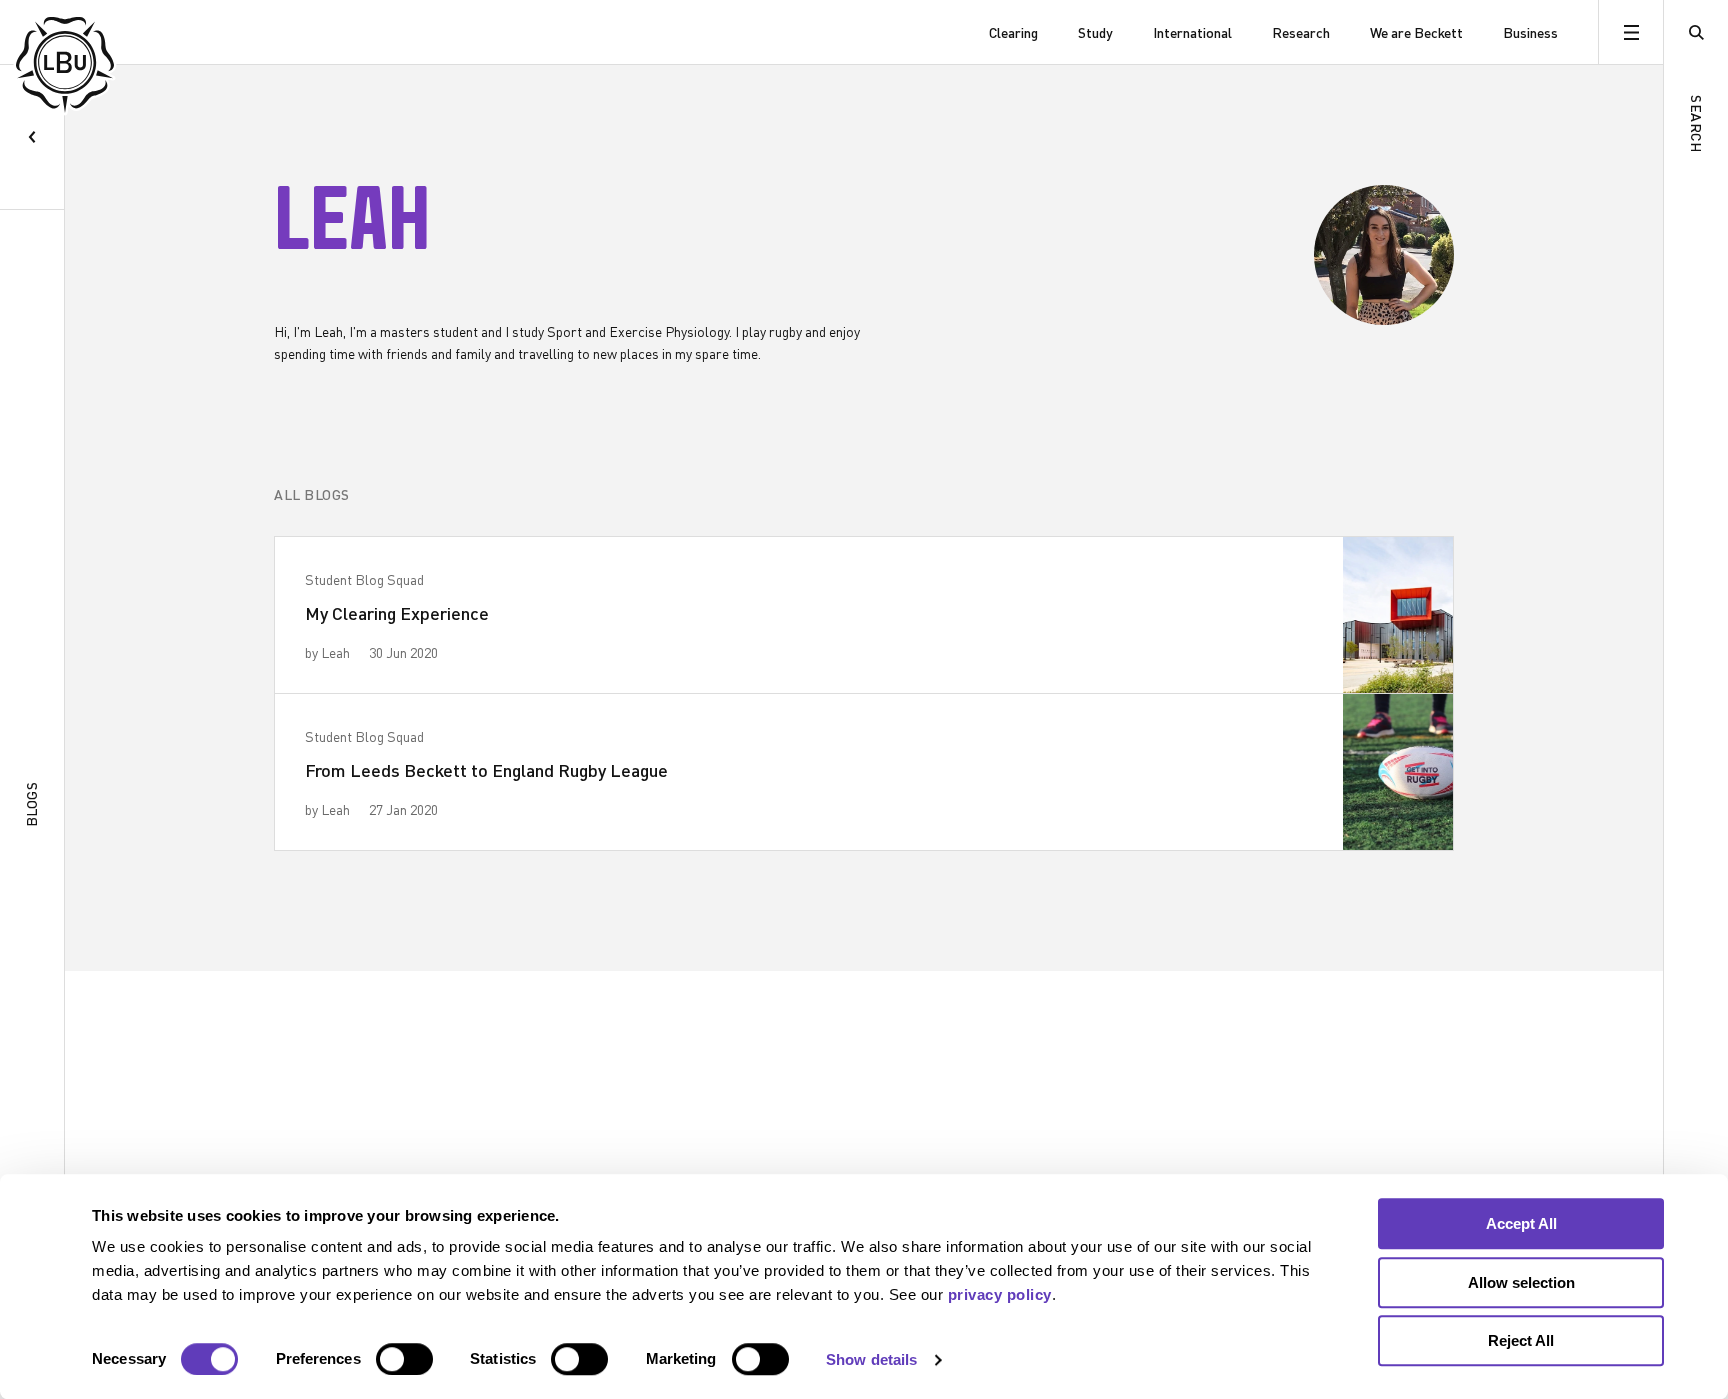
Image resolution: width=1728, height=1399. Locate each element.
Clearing (1013, 32)
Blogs (31, 805)
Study (1095, 32)
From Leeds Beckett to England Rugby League (486, 770)
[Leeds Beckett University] (117, 32)
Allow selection (1521, 1282)
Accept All (1521, 1223)
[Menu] (1630, 32)
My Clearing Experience (397, 613)
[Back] (32, 137)
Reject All (1521, 1340)
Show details (871, 1359)
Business (1530, 32)
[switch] (404, 1359)
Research (1301, 32)
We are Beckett (1416, 32)
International (1192, 32)
